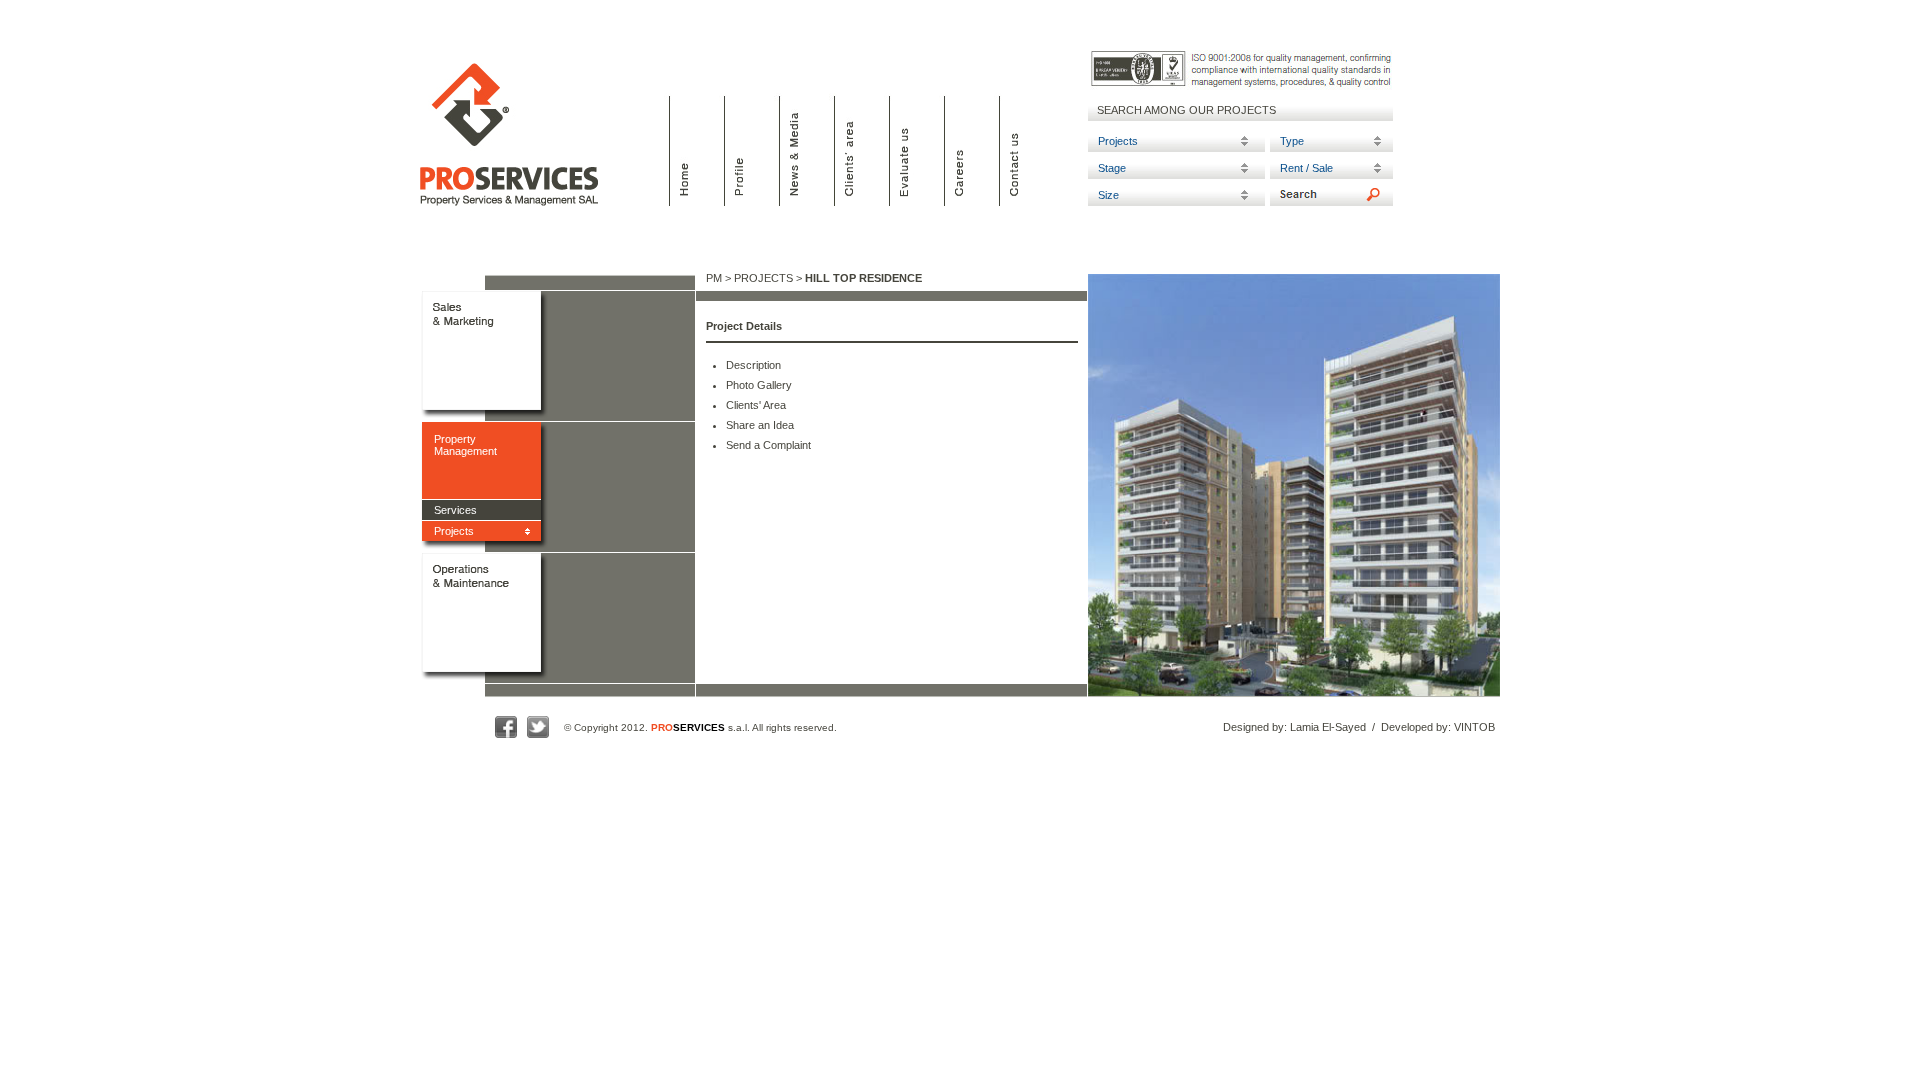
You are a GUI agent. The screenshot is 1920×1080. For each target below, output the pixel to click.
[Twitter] (538, 739)
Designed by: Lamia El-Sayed (1294, 727)
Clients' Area (756, 405)
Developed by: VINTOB (1438, 727)
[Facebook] (506, 739)
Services (455, 510)
